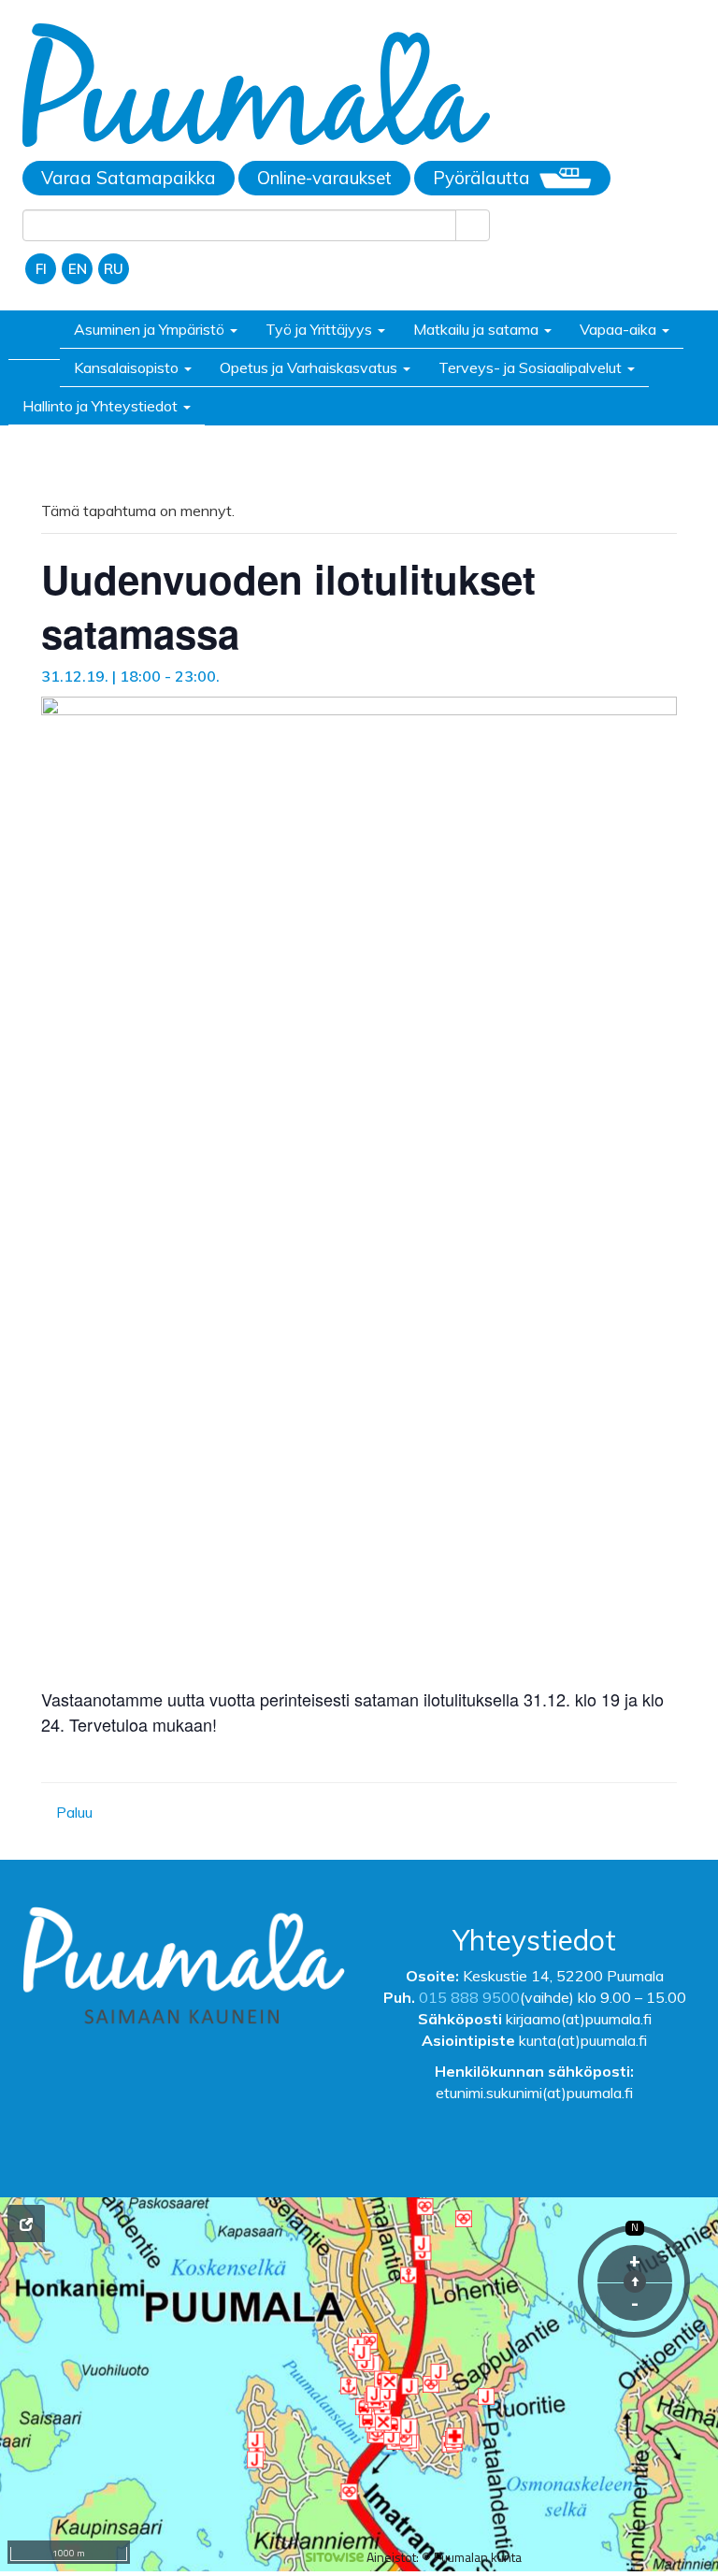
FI (41, 269)
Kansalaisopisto (128, 367)
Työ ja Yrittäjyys (321, 329)
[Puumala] (256, 88)
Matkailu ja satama (478, 329)
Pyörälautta (481, 178)
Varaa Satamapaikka (129, 178)
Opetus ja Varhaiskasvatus (310, 367)
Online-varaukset (324, 178)
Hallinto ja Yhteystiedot (102, 406)
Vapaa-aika (620, 329)
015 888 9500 (469, 1997)
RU (114, 269)
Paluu (72, 1812)
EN (78, 269)
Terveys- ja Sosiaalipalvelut (532, 367)
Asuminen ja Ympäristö (151, 329)
